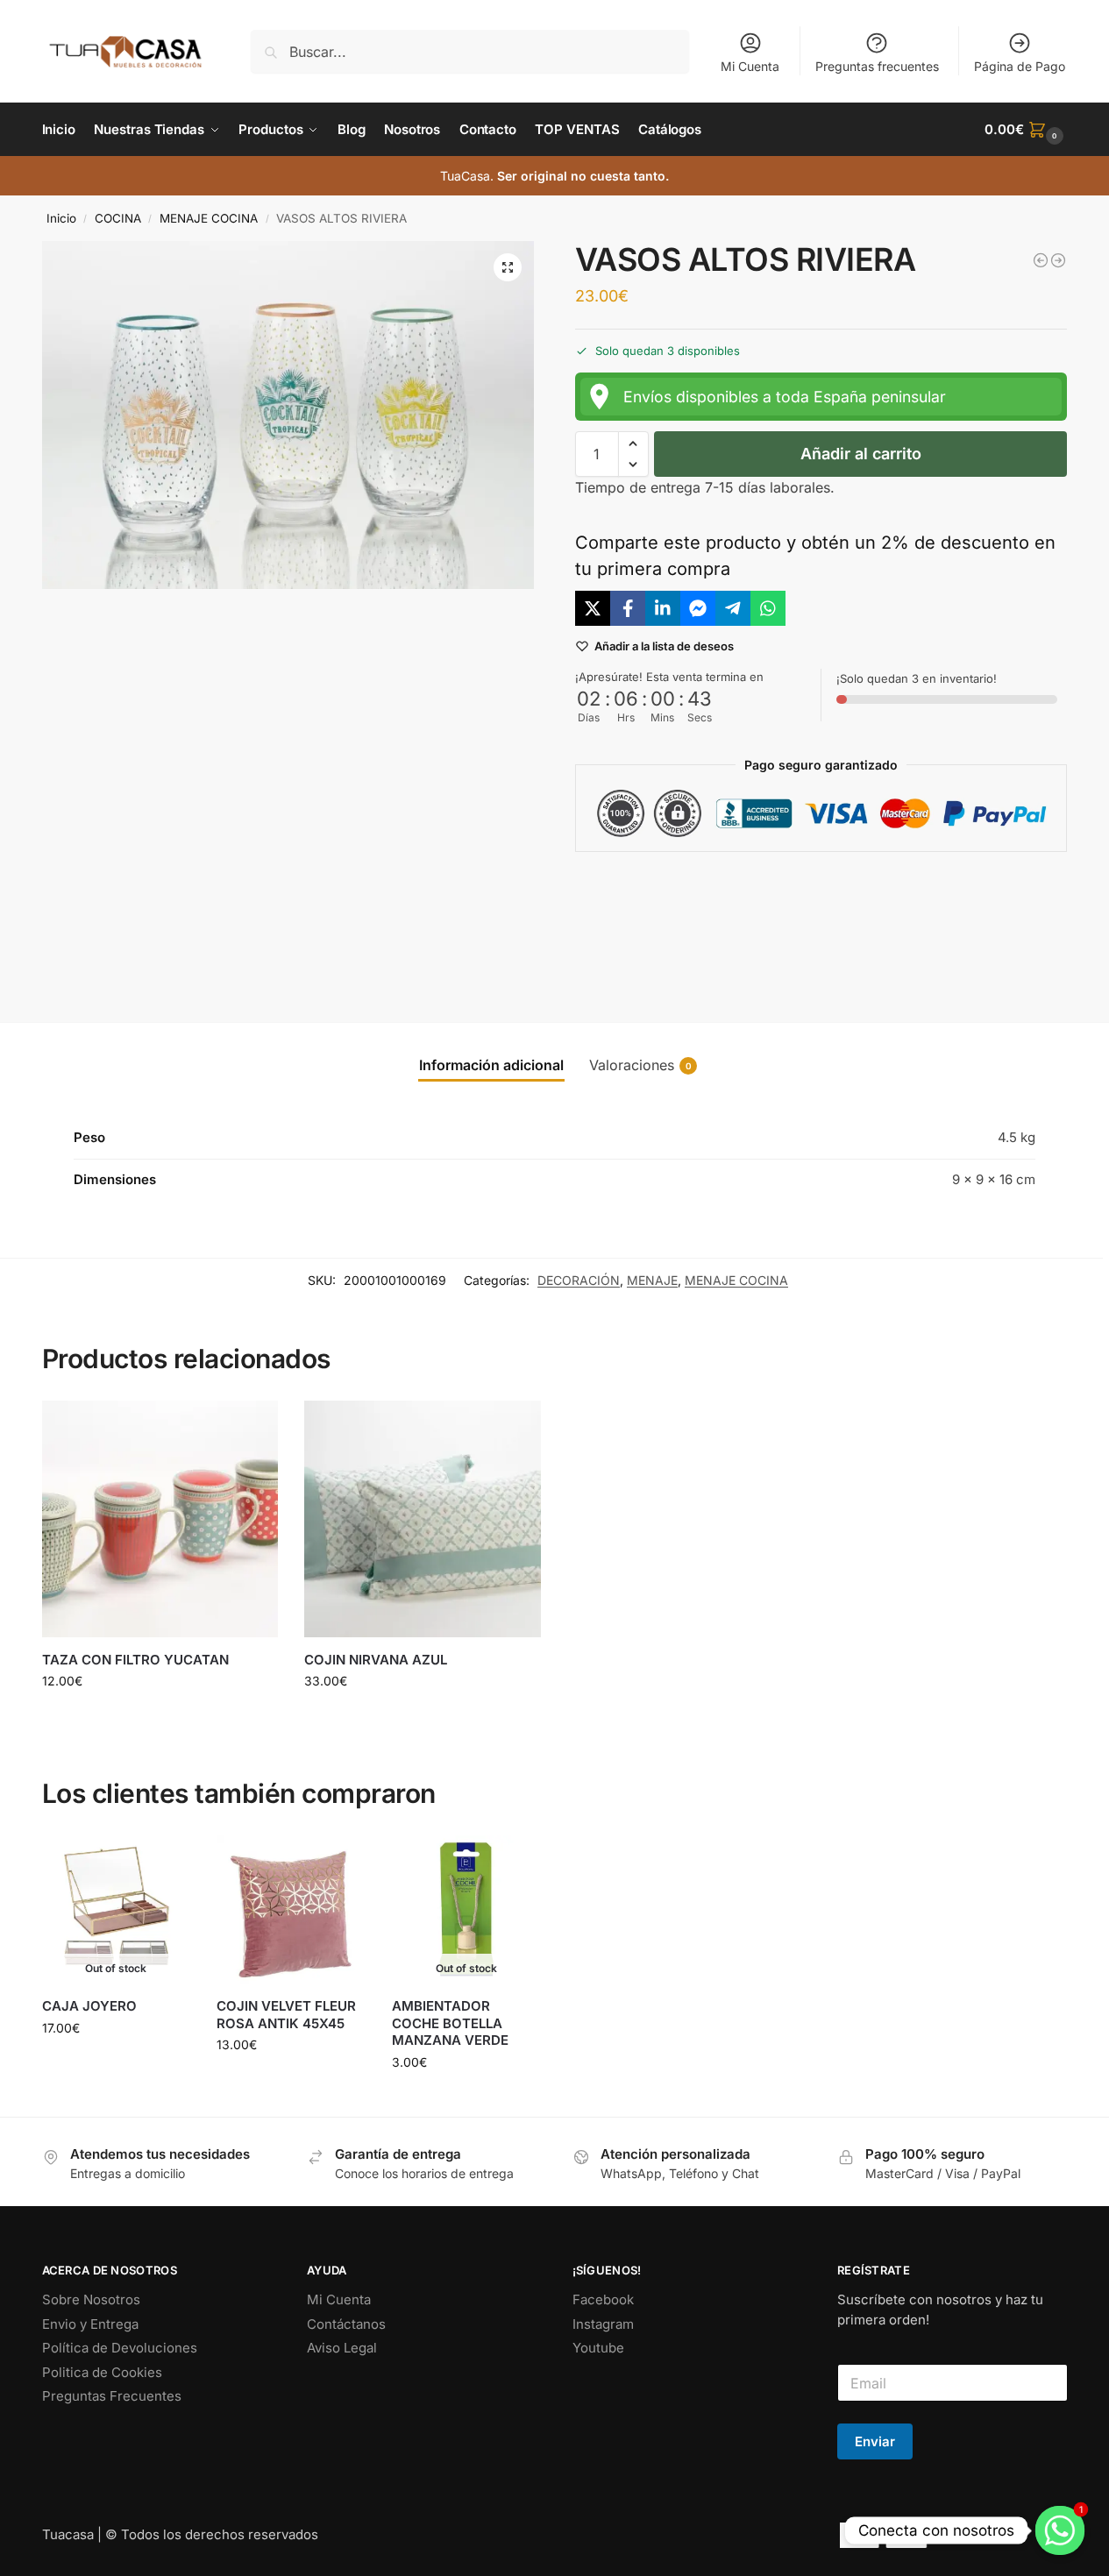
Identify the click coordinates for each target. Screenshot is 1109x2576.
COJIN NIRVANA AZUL (376, 1660)
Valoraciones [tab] (640, 1065)
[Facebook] (628, 608)
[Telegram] (733, 608)
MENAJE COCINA (209, 218)
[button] (1026, 130)
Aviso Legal (342, 2348)
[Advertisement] (821, 923)
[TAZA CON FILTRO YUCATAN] (160, 1519)
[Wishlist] (252, 1427)
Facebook (603, 2299)
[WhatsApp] (768, 608)
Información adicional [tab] (491, 1065)
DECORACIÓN (579, 1280)
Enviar (875, 2441)
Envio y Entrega (90, 2324)
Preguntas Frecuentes (112, 2396)
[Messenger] (698, 608)
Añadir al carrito (861, 454)
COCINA (118, 218)
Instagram (603, 2324)
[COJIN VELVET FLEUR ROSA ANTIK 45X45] (291, 1910)
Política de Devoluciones (120, 2348)
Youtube (598, 2348)
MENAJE (652, 1280)
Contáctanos (346, 2324)
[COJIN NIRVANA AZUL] (1041, 260)
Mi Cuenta (750, 66)
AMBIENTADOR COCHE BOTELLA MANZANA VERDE (450, 2023)
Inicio (61, 218)
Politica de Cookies (102, 2372)
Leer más (116, 2065)
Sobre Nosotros (91, 2299)
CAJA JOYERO (89, 2006)
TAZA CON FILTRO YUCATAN (135, 1660)
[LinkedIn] (663, 608)
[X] (593, 608)
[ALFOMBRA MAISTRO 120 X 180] (1058, 260)
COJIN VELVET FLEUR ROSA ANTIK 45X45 (286, 2015)
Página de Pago (1020, 66)
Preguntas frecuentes (877, 66)
